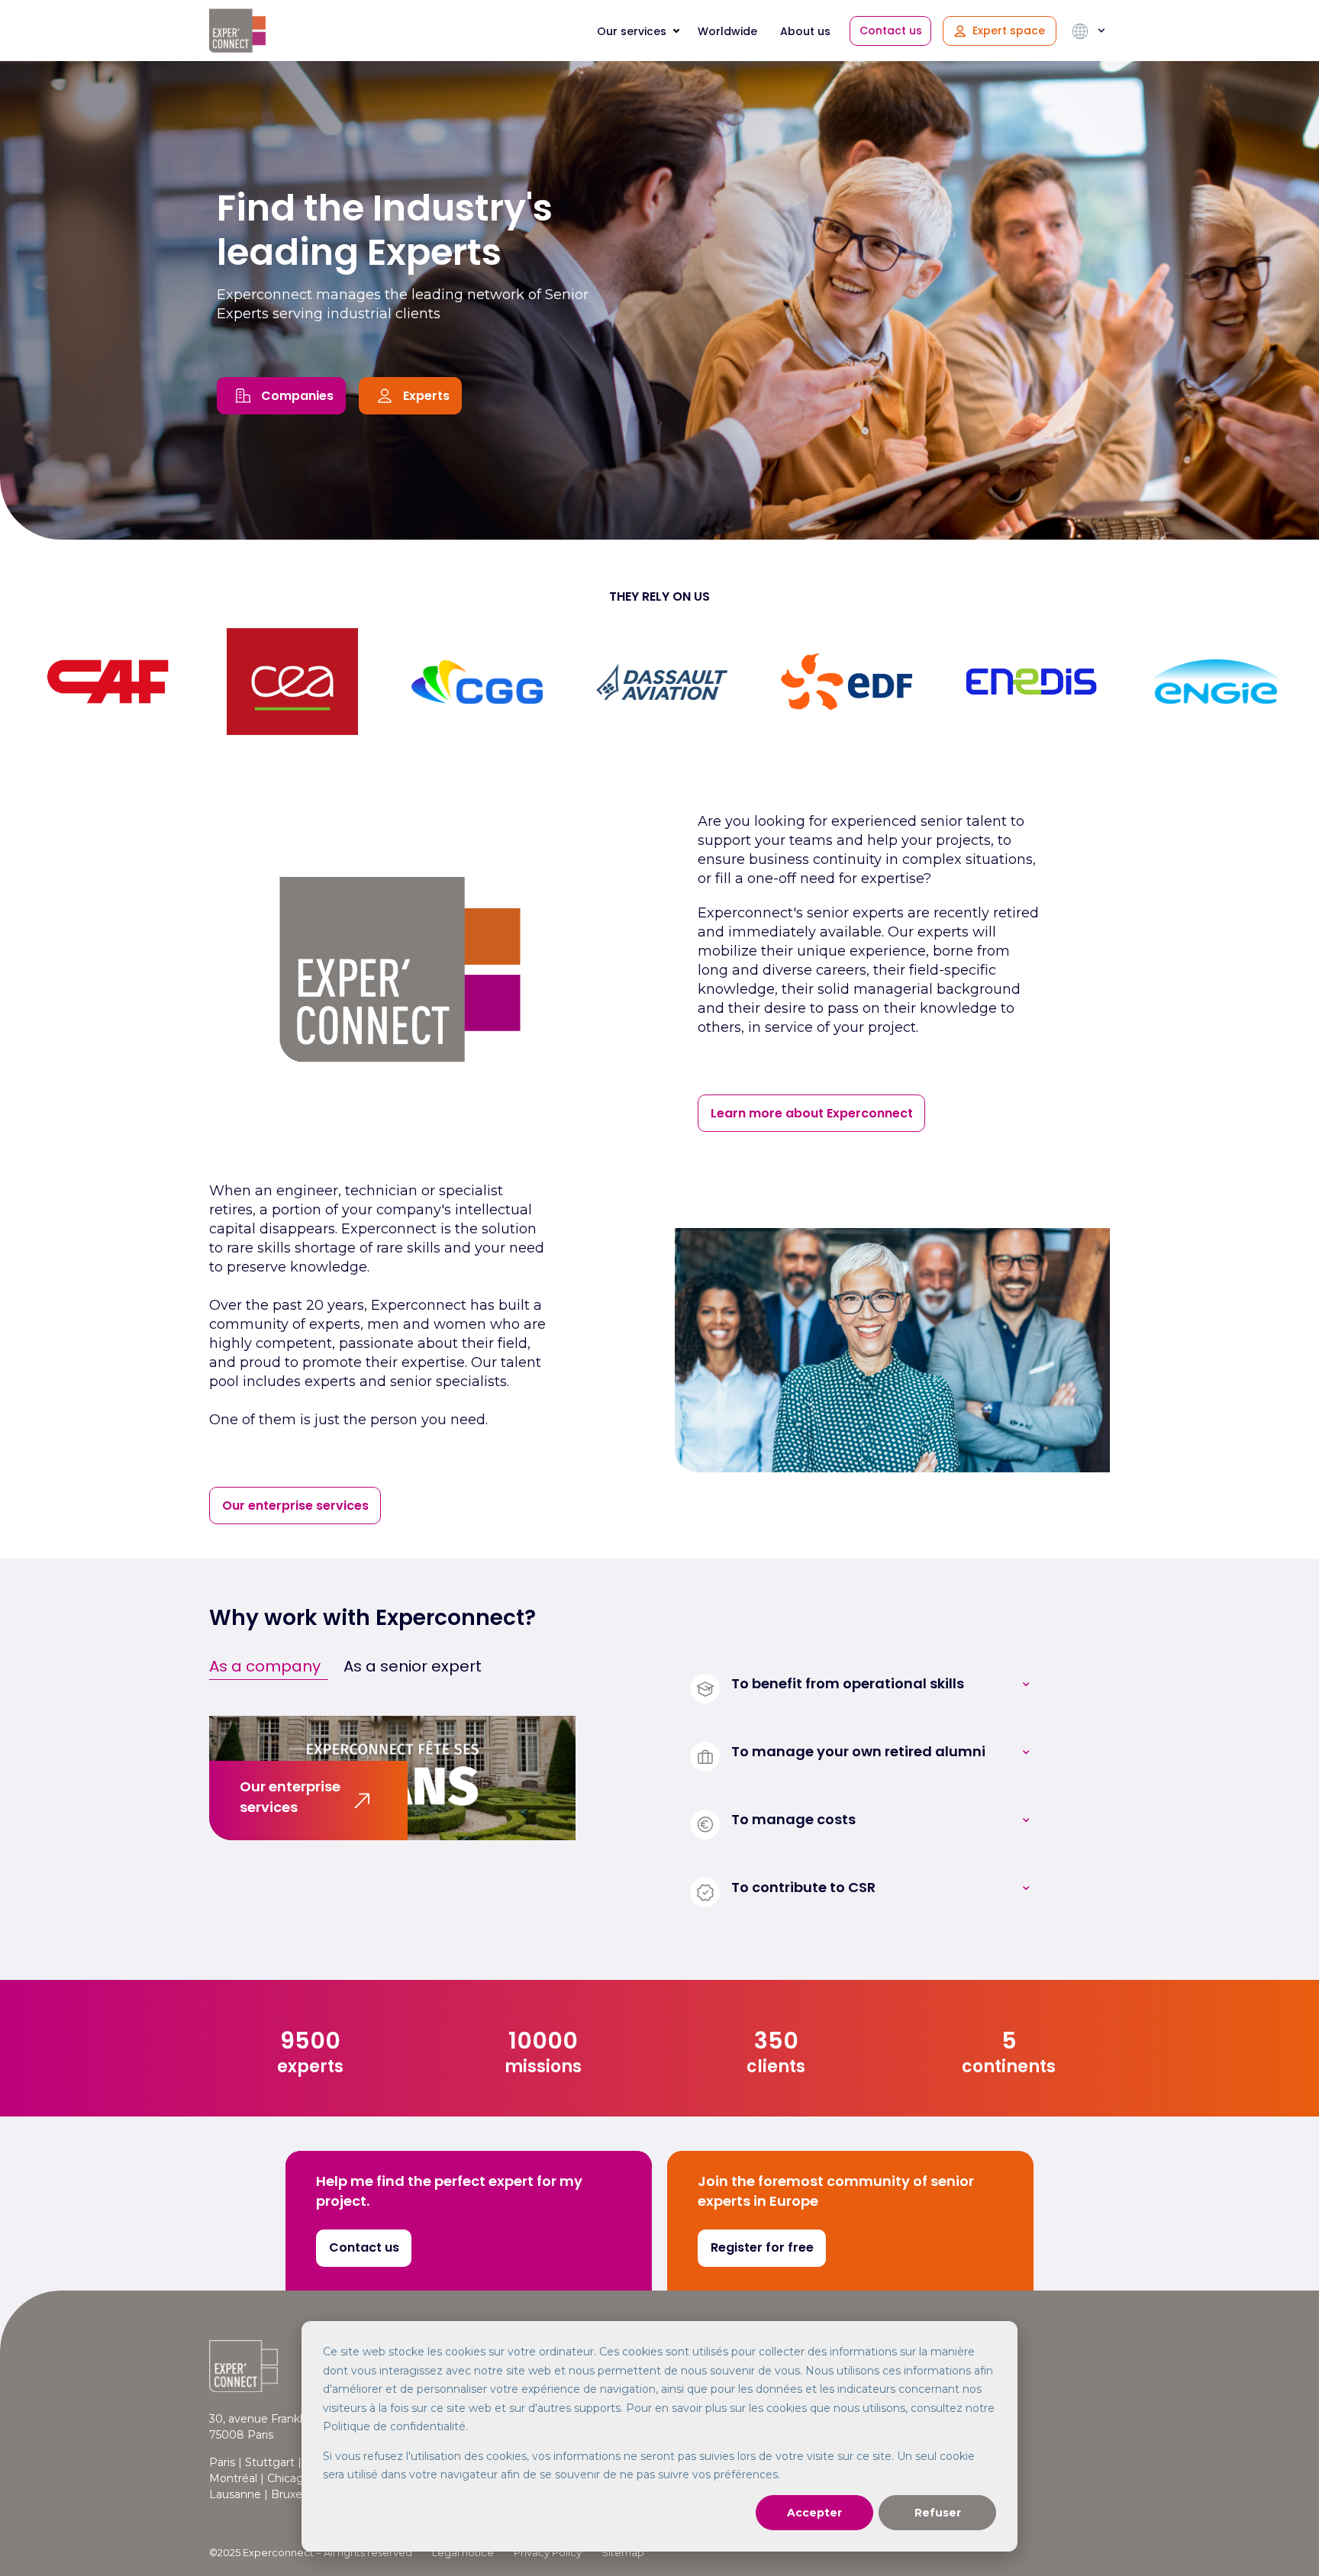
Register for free (762, 2247)
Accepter (814, 2513)
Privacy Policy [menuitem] (548, 2552)
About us (805, 31)
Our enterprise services (295, 1506)
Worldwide (727, 31)
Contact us (891, 31)
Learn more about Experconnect (812, 1113)
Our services (632, 31)
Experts (426, 396)
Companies (297, 396)
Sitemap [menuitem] (623, 2552)
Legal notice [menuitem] (463, 2552)
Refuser (938, 2513)
